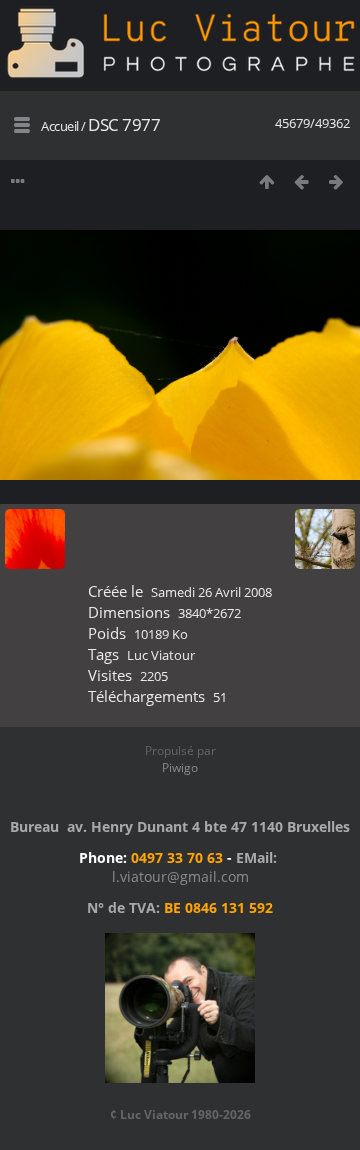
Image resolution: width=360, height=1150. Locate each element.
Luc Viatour (161, 655)
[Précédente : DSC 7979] (301, 181)
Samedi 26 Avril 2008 (211, 592)
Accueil (60, 126)
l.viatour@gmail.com (180, 876)
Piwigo (180, 767)
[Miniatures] (266, 181)
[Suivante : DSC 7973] (336, 181)
